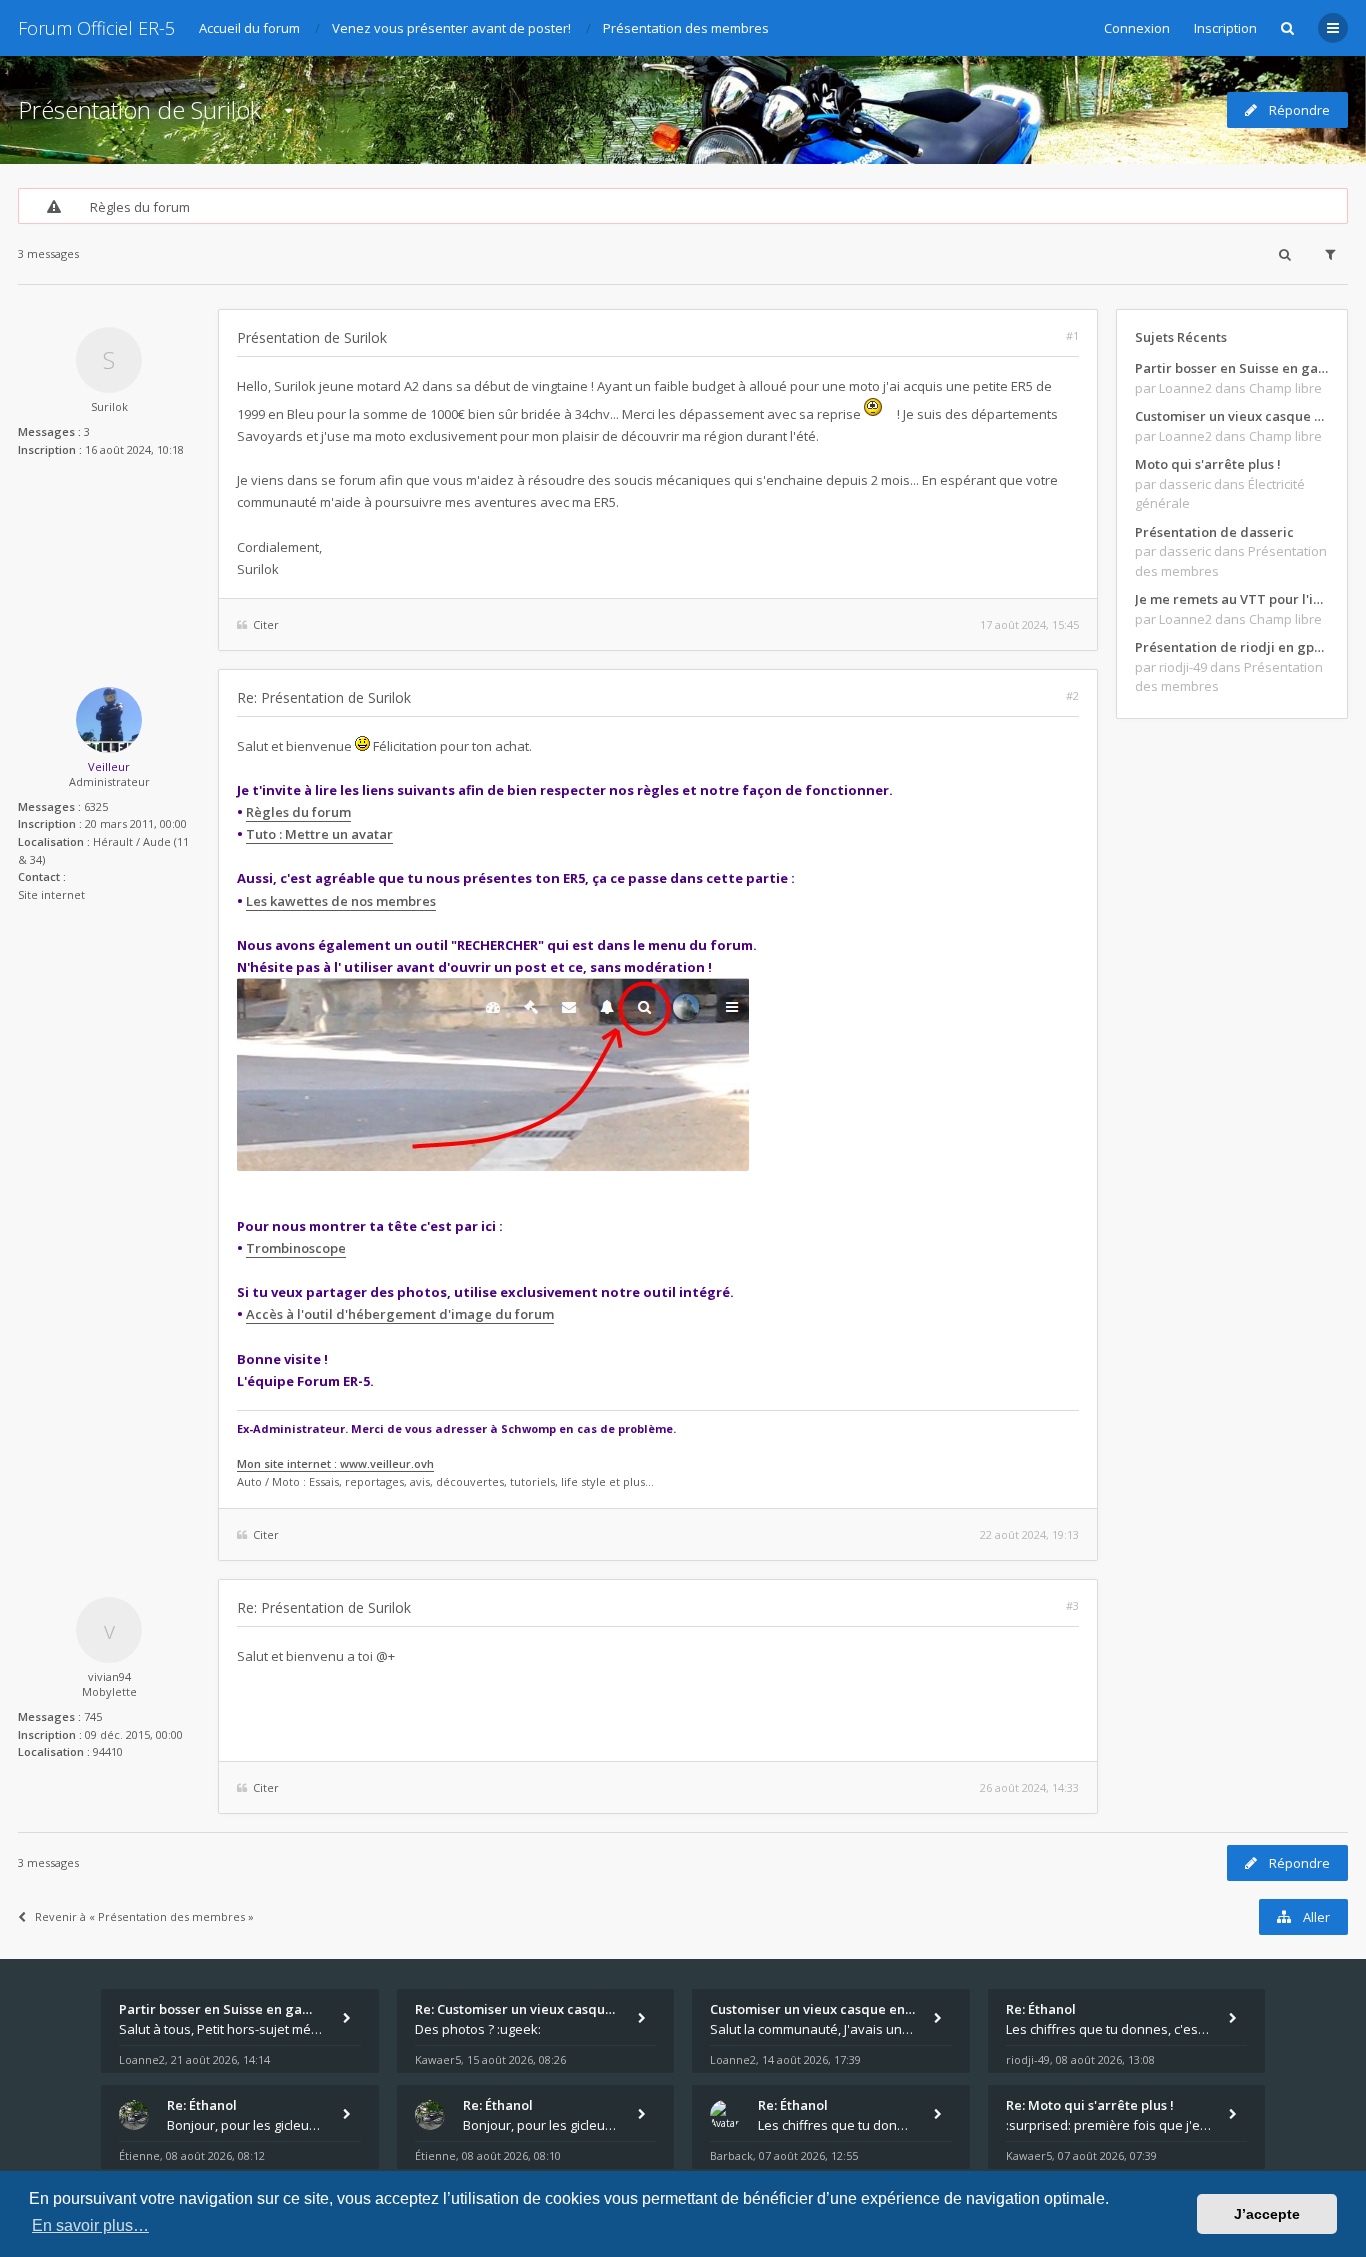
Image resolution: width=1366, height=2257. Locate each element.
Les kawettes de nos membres (341, 901)
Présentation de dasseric (1214, 532)
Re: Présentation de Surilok (324, 697)
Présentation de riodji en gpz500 (1232, 647)
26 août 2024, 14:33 (1029, 1787)
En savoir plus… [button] (90, 2225)
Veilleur (109, 766)
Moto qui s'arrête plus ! (1208, 464)
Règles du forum (140, 207)
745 (93, 1716)
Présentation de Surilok (139, 109)
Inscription (1225, 28)
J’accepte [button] (1267, 2214)
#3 (1072, 1605)
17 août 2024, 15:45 (1029, 624)
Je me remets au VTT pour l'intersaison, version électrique (1232, 599)
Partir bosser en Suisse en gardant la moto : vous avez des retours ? (1232, 368)
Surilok (109, 406)
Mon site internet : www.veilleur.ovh (335, 1463)
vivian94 (109, 1676)
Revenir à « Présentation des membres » (144, 1916)
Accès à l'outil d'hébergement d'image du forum (400, 1314)
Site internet (51, 894)
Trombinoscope (296, 1248)
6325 (96, 806)
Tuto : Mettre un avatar (319, 834)
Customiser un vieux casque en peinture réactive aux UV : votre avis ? (1232, 416)
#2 (1072, 695)
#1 (1072, 335)
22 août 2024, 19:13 (1029, 1534)
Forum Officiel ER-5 (96, 28)
